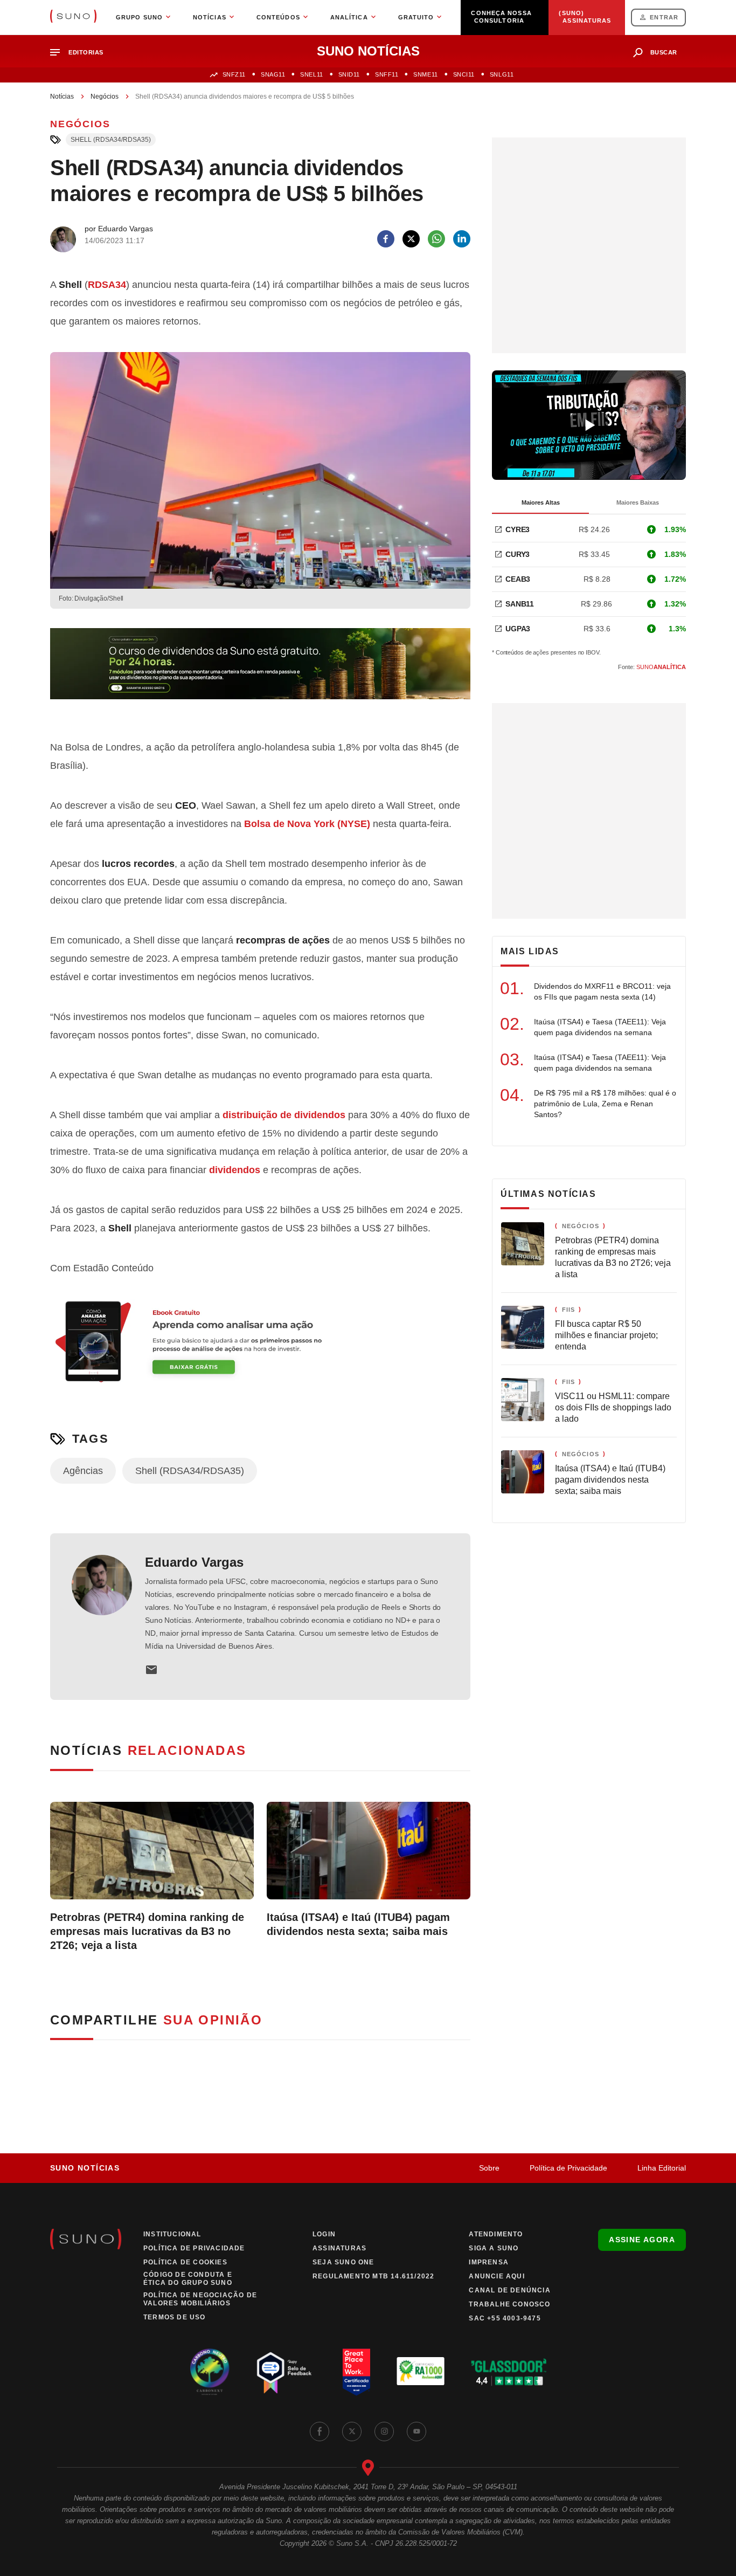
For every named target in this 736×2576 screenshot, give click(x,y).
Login (324, 2234)
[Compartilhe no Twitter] (411, 239)
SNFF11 (387, 74)
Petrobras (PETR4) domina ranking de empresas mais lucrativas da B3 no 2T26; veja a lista (147, 1931)
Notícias (62, 97)
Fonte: (652, 667)
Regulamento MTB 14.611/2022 (373, 2276)
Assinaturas (339, 2248)
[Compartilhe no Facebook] (386, 239)
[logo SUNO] (73, 17)
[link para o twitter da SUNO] (352, 2432)
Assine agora (642, 2240)
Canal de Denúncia (509, 2290)
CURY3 (518, 554)
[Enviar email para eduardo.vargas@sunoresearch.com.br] (151, 1670)
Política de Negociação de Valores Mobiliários (200, 2299)
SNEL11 (311, 74)
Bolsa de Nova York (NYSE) (307, 824)
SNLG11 (502, 74)
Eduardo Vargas (194, 1562)
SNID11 (349, 74)
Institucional (172, 2234)
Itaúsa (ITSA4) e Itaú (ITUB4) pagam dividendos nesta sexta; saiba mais (358, 1924)
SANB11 (520, 604)
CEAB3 (518, 579)
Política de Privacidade (568, 2168)
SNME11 (425, 74)
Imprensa (489, 2262)
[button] (81, 53)
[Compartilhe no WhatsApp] (436, 239)
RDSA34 (107, 285)
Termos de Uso (175, 2317)
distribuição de (258, 1115)
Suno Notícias (85, 2168)
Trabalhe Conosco (509, 2304)
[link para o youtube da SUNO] (416, 2432)
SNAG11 (273, 74)
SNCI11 (464, 74)
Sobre (489, 2168)
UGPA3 (518, 629)
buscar (664, 52)
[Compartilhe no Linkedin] (462, 239)
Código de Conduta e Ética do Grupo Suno (188, 2279)
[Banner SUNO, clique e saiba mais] (260, 672)
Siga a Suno (494, 2248)
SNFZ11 (234, 74)
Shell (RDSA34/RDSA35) (111, 140)
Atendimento (496, 2234)
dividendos (320, 1115)
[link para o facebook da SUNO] (320, 2432)
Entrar (664, 17)
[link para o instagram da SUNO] (384, 2432)
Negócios (105, 97)
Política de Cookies (185, 2262)
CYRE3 (518, 529)
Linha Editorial (662, 2168)
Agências (83, 1471)
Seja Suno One (343, 2262)
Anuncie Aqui (497, 2276)
